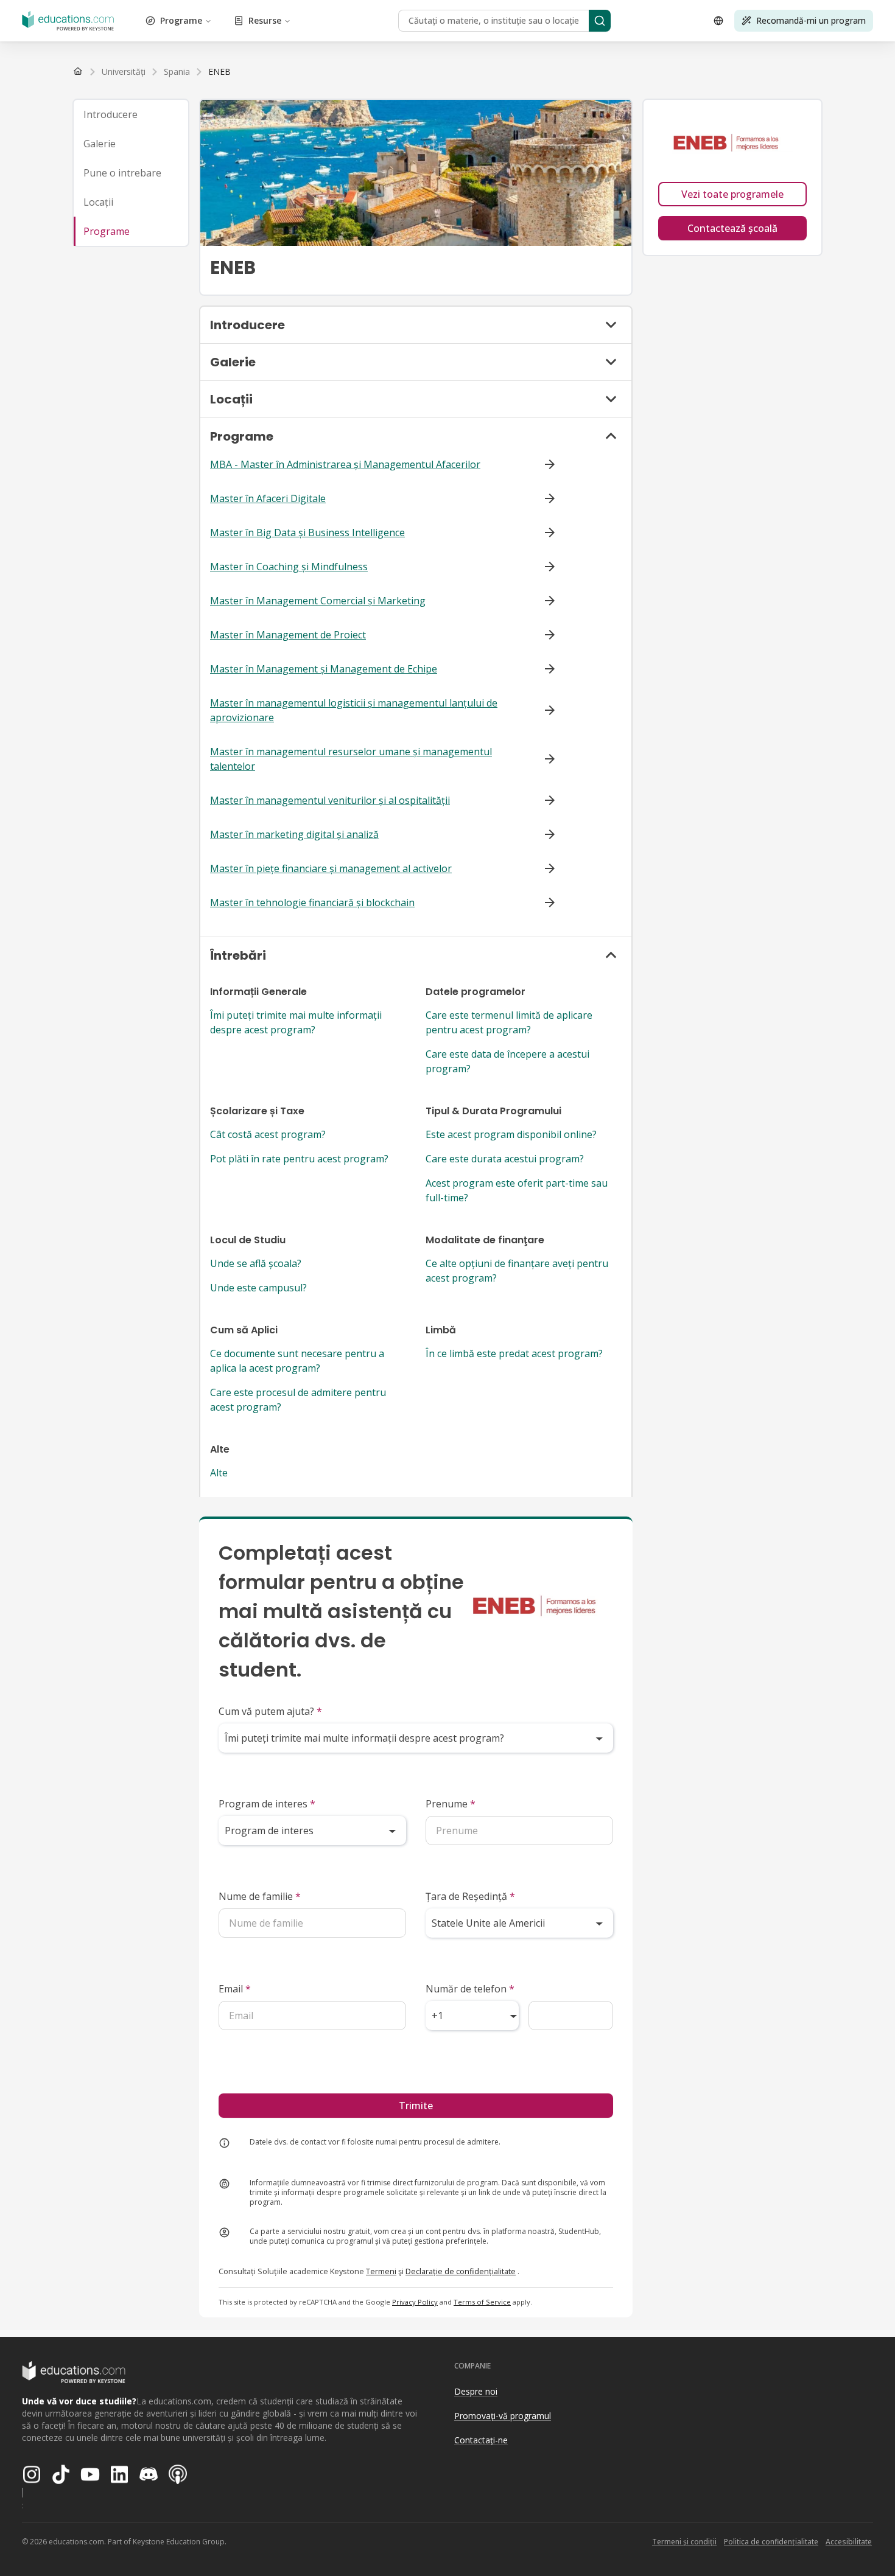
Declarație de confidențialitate (461, 2271)
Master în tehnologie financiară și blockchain (312, 902)
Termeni (381, 2271)
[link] (219, 72)
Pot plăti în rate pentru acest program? (299, 1159)
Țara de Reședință (470, 1896)
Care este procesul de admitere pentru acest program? (298, 1400)
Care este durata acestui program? (505, 1159)
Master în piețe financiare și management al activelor (331, 868)
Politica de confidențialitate (771, 2542)
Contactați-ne (481, 2440)
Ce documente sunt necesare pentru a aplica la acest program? (297, 1361)
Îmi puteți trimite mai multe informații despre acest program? (296, 1022)
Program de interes (267, 1804)
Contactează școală (732, 228)
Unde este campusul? (258, 1288)
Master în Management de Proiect (288, 635)
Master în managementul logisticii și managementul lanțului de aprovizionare (354, 710)
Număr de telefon (470, 1989)
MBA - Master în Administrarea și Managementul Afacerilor (345, 464)
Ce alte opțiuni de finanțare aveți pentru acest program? (517, 1271)
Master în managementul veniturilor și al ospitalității (330, 800)
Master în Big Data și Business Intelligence (307, 532)
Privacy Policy (415, 2302)
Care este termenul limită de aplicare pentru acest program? (509, 1022)
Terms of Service (482, 2302)
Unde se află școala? (256, 1263)
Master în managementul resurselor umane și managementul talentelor (351, 759)
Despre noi (476, 2391)
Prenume (451, 1804)
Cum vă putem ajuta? (270, 1711)
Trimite (416, 2106)
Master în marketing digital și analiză (294, 834)
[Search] (600, 21)
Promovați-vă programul (503, 2416)
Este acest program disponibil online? (511, 1134)
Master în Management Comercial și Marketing (318, 601)
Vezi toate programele (732, 194)
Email (235, 1989)
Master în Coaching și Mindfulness (289, 567)
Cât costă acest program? (268, 1134)
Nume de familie (260, 1896)
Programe (181, 20)
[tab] (131, 114)
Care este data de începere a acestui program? (507, 1061)
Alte (219, 1473)
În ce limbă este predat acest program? (514, 1353)
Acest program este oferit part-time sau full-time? (517, 1190)
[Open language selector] (718, 21)
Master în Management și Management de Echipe (324, 669)
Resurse (265, 20)
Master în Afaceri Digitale (268, 498)
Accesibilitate (849, 2542)
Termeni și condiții (684, 2542)
